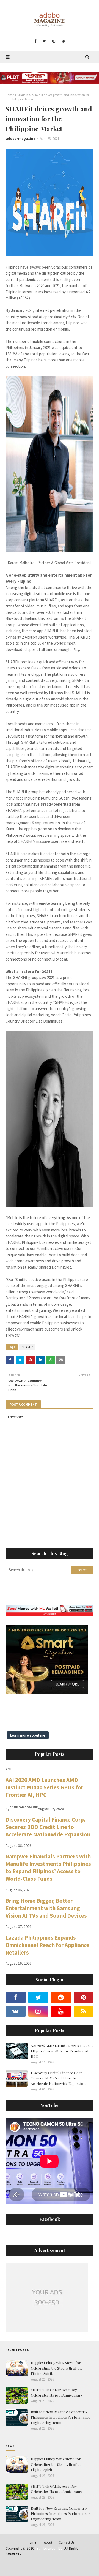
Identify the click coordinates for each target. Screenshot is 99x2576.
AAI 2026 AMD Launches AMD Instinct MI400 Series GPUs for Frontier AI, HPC (44, 1787)
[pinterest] (63, 41)
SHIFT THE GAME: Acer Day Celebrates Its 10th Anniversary (57, 2393)
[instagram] (54, 41)
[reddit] (61, 1997)
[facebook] (35, 41)
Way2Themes (46, 2564)
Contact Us (67, 2542)
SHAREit (23, 95)
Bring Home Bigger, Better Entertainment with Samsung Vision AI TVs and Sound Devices (46, 1908)
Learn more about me (28, 1735)
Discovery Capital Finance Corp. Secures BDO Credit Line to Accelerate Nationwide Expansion (48, 1827)
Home (10, 95)
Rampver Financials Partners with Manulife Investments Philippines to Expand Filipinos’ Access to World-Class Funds (48, 1868)
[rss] (84, 2011)
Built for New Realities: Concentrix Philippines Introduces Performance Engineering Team (61, 2417)
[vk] (16, 2011)
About (48, 2542)
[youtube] (61, 2011)
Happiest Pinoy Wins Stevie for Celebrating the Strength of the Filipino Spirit (57, 2368)
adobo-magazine (21, 139)
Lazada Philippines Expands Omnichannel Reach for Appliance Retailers (47, 1945)
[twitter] (44, 41)
